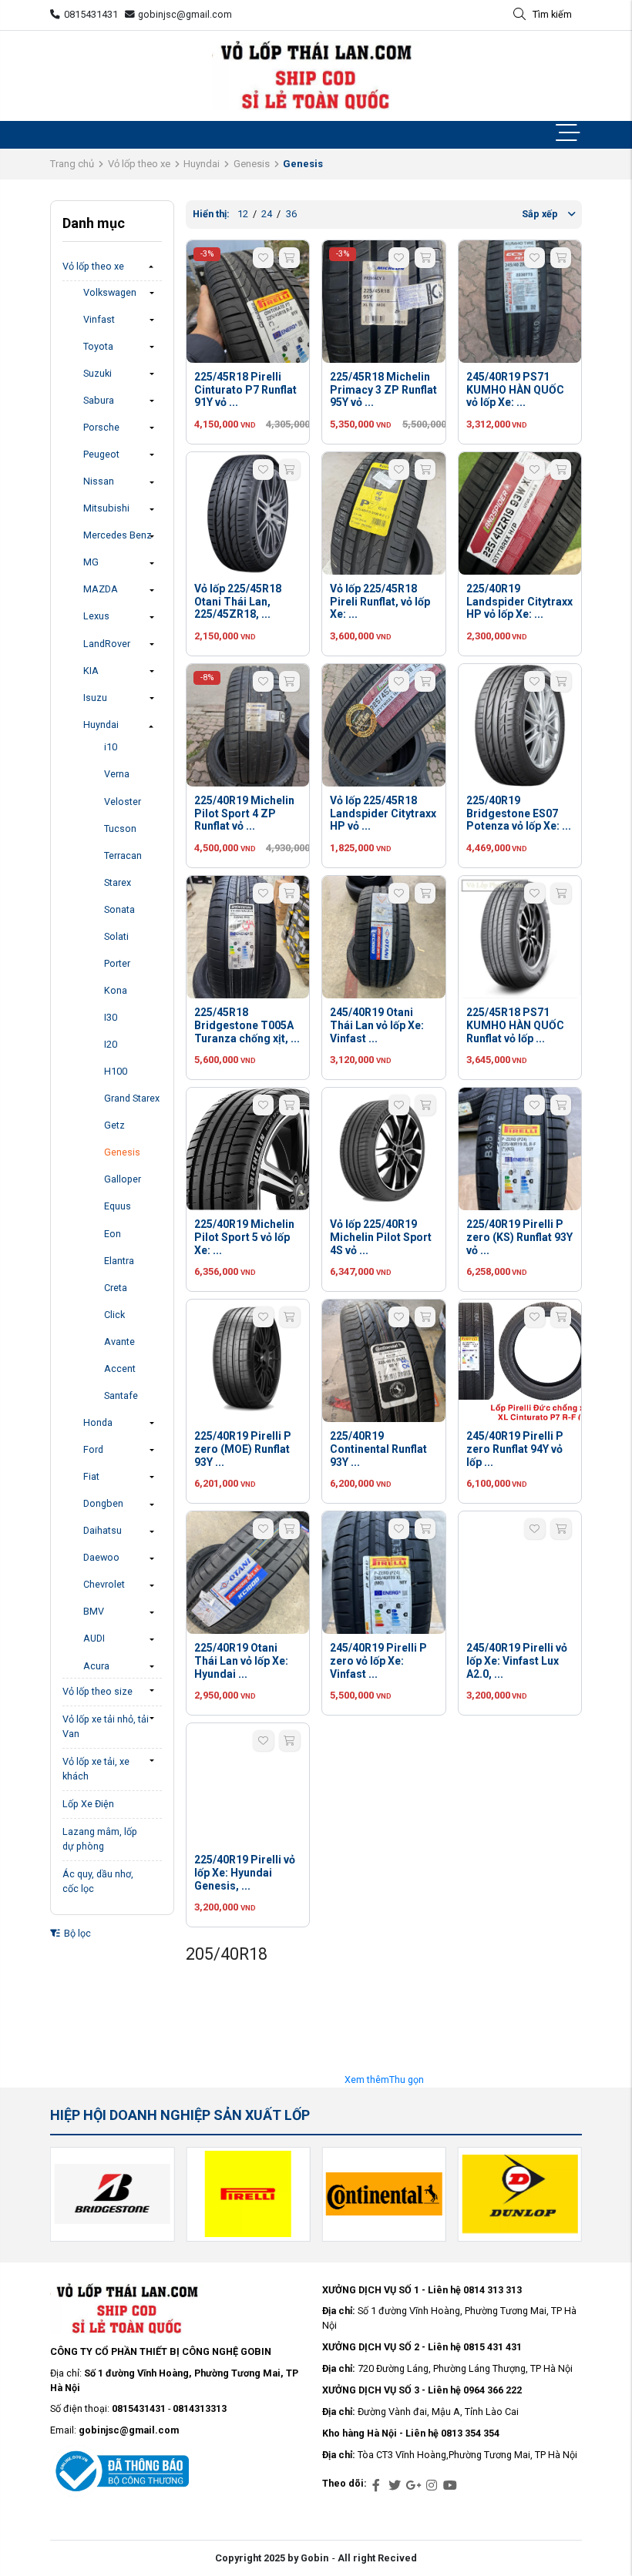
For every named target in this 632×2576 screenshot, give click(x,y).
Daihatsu (103, 1530)
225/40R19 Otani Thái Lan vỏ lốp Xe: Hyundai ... (241, 1661)
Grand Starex (132, 1098)
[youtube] (450, 2486)
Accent (120, 1368)
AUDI (94, 1638)
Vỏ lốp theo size (97, 1691)
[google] (413, 2486)
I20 (111, 1044)
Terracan (123, 855)
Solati (116, 936)
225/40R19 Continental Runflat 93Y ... (378, 1449)
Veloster (123, 802)
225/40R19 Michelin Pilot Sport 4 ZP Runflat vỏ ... (244, 813)
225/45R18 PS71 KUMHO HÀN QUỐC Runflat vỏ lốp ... (515, 1025)
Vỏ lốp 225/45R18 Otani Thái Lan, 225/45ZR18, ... (238, 602)
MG (91, 562)
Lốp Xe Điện (88, 1804)
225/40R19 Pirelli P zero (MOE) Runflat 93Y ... (243, 1449)
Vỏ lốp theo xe (139, 164)
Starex (118, 882)
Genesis (252, 164)
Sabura (99, 400)
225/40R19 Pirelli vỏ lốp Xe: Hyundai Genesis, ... (245, 1873)
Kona (116, 990)
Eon (113, 1234)
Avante (119, 1342)
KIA (91, 671)
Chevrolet (104, 1584)
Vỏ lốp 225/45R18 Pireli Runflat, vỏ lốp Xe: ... (380, 602)
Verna (117, 774)
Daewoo (101, 1557)
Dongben (103, 1503)
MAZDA (101, 589)
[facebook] (376, 2486)
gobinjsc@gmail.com (185, 14)
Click (114, 1315)
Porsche (101, 427)
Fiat (91, 1476)
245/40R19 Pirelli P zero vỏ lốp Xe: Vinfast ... (378, 1661)
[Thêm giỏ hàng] (289, 258)
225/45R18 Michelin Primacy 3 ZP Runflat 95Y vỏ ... (383, 390)
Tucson (120, 828)
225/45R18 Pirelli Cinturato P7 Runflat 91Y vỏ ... (245, 390)
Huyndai (202, 164)
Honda (98, 1422)
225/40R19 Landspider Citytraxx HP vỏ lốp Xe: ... (519, 602)
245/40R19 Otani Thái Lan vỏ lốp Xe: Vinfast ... (377, 1025)
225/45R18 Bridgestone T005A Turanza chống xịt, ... (247, 1025)
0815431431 (91, 14)
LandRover (107, 644)
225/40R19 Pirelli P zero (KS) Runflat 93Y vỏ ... (519, 1237)
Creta (116, 1288)
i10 (111, 747)
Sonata (119, 909)
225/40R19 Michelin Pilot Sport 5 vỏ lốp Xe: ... (244, 1237)
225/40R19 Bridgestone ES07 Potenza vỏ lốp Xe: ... (519, 813)
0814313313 (200, 2408)
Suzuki (97, 373)
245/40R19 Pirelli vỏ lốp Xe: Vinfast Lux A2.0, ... (517, 1661)
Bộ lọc (76, 1933)
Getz (114, 1125)
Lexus (96, 616)
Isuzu (95, 698)
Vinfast (99, 319)
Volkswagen (110, 292)
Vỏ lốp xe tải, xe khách (96, 1769)
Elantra (119, 1261)
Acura (96, 1666)
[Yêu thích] (263, 258)
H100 (116, 1071)
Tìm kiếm (552, 14)
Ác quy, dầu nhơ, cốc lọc (98, 1881)
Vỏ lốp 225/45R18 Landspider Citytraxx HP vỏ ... (383, 813)
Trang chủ (72, 164)
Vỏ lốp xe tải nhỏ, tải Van (106, 1726)
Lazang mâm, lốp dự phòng (100, 1839)
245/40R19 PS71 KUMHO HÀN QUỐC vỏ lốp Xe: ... (515, 390)
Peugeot (101, 454)
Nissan (99, 481)
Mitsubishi (106, 508)
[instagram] (432, 2486)
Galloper (123, 1179)
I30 (111, 1017)
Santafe (121, 1395)
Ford (93, 1449)
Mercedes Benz (118, 535)
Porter (117, 963)
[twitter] (395, 2486)
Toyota (98, 346)
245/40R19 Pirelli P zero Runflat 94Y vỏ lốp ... (515, 1449)
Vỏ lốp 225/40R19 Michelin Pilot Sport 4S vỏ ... (381, 1237)
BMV (94, 1611)
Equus (118, 1206)
